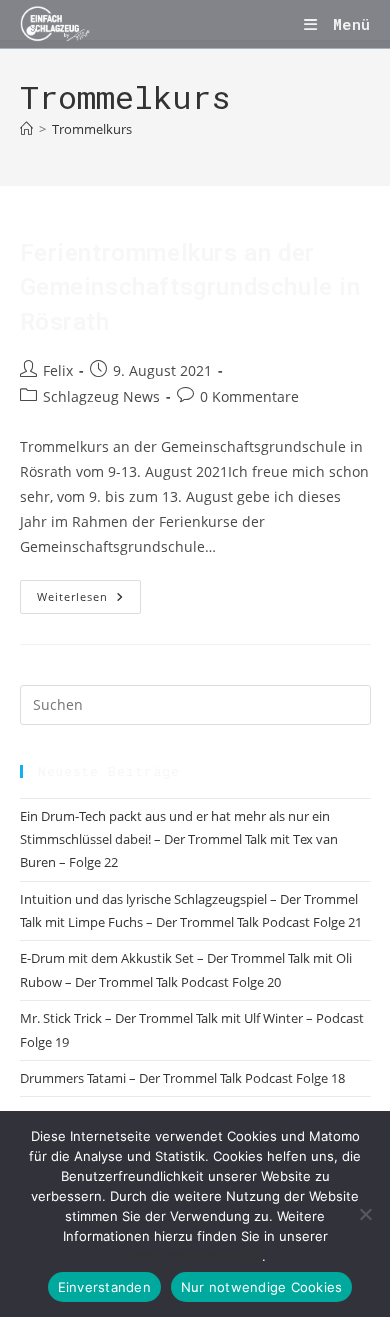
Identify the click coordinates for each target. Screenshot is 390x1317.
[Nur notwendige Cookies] (365, 1214)
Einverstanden (104, 1287)
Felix (58, 370)
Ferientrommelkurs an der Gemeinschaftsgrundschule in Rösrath (190, 287)
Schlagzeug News (101, 396)
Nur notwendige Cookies (262, 1287)
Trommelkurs (92, 129)
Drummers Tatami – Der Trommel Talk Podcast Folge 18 (182, 1078)
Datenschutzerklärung (193, 1256)
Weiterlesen (89, 600)
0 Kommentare (249, 396)
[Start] (26, 129)
